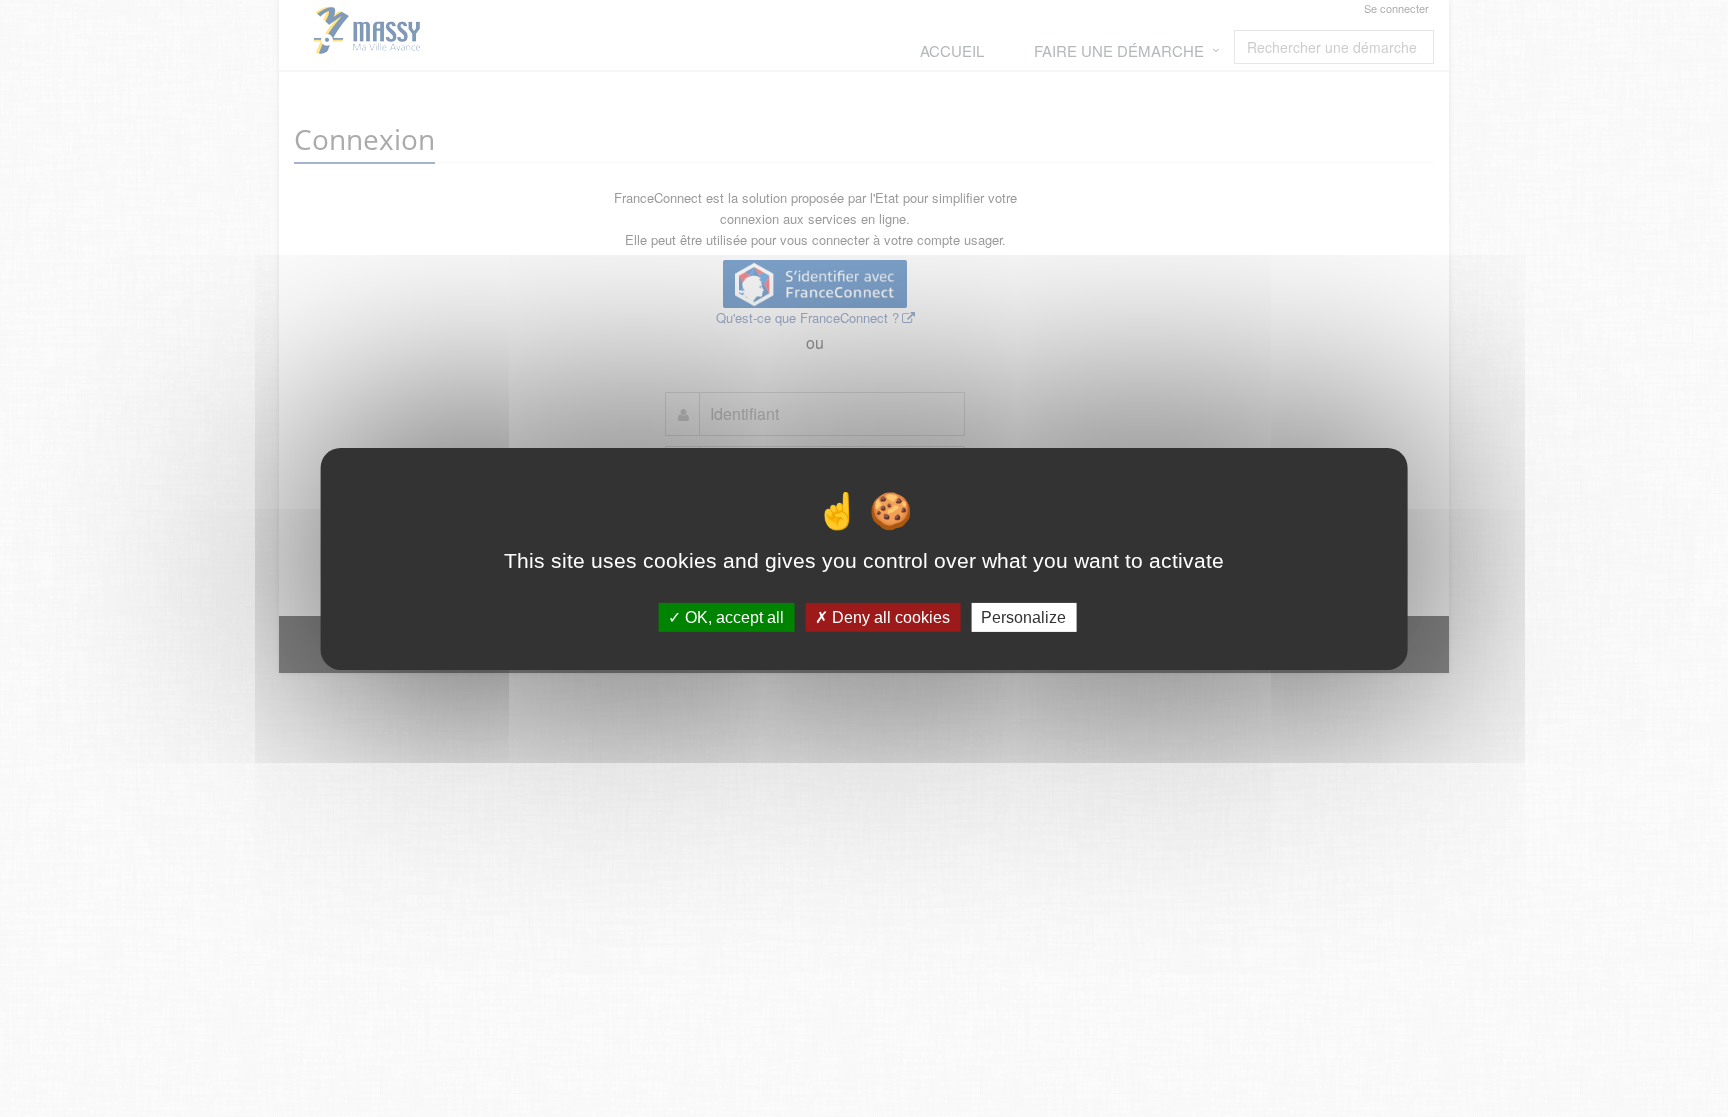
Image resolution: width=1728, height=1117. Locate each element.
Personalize (1023, 616)
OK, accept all (732, 616)
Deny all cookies (889, 616)
